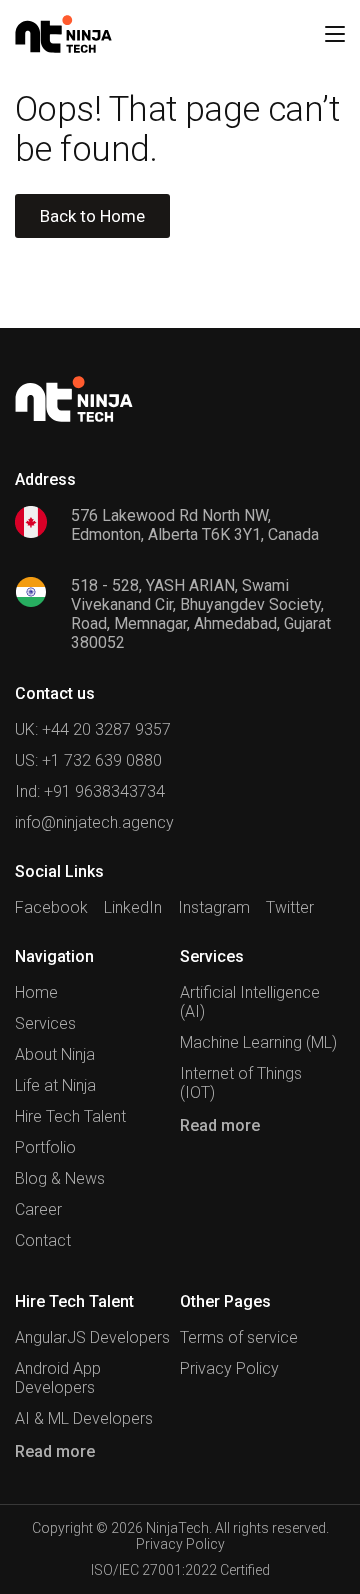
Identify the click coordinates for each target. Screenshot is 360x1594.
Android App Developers (58, 1378)
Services (45, 1023)
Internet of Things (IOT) (241, 1083)
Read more (220, 1125)
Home (36, 992)
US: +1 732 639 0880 (88, 760)
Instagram (214, 907)
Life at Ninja (55, 1085)
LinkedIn (133, 907)
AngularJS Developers (92, 1337)
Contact (43, 1240)
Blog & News (60, 1178)
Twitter (290, 907)
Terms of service (239, 1337)
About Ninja (55, 1054)
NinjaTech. (179, 1528)
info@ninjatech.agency (94, 822)
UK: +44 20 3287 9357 (93, 729)
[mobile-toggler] (335, 34)
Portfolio (45, 1147)
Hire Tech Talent (70, 1116)
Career (38, 1209)
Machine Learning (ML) (258, 1042)
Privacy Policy (229, 1368)
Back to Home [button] (92, 216)
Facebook (51, 907)
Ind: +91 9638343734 (90, 791)
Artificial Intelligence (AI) (250, 1002)
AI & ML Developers (84, 1418)
